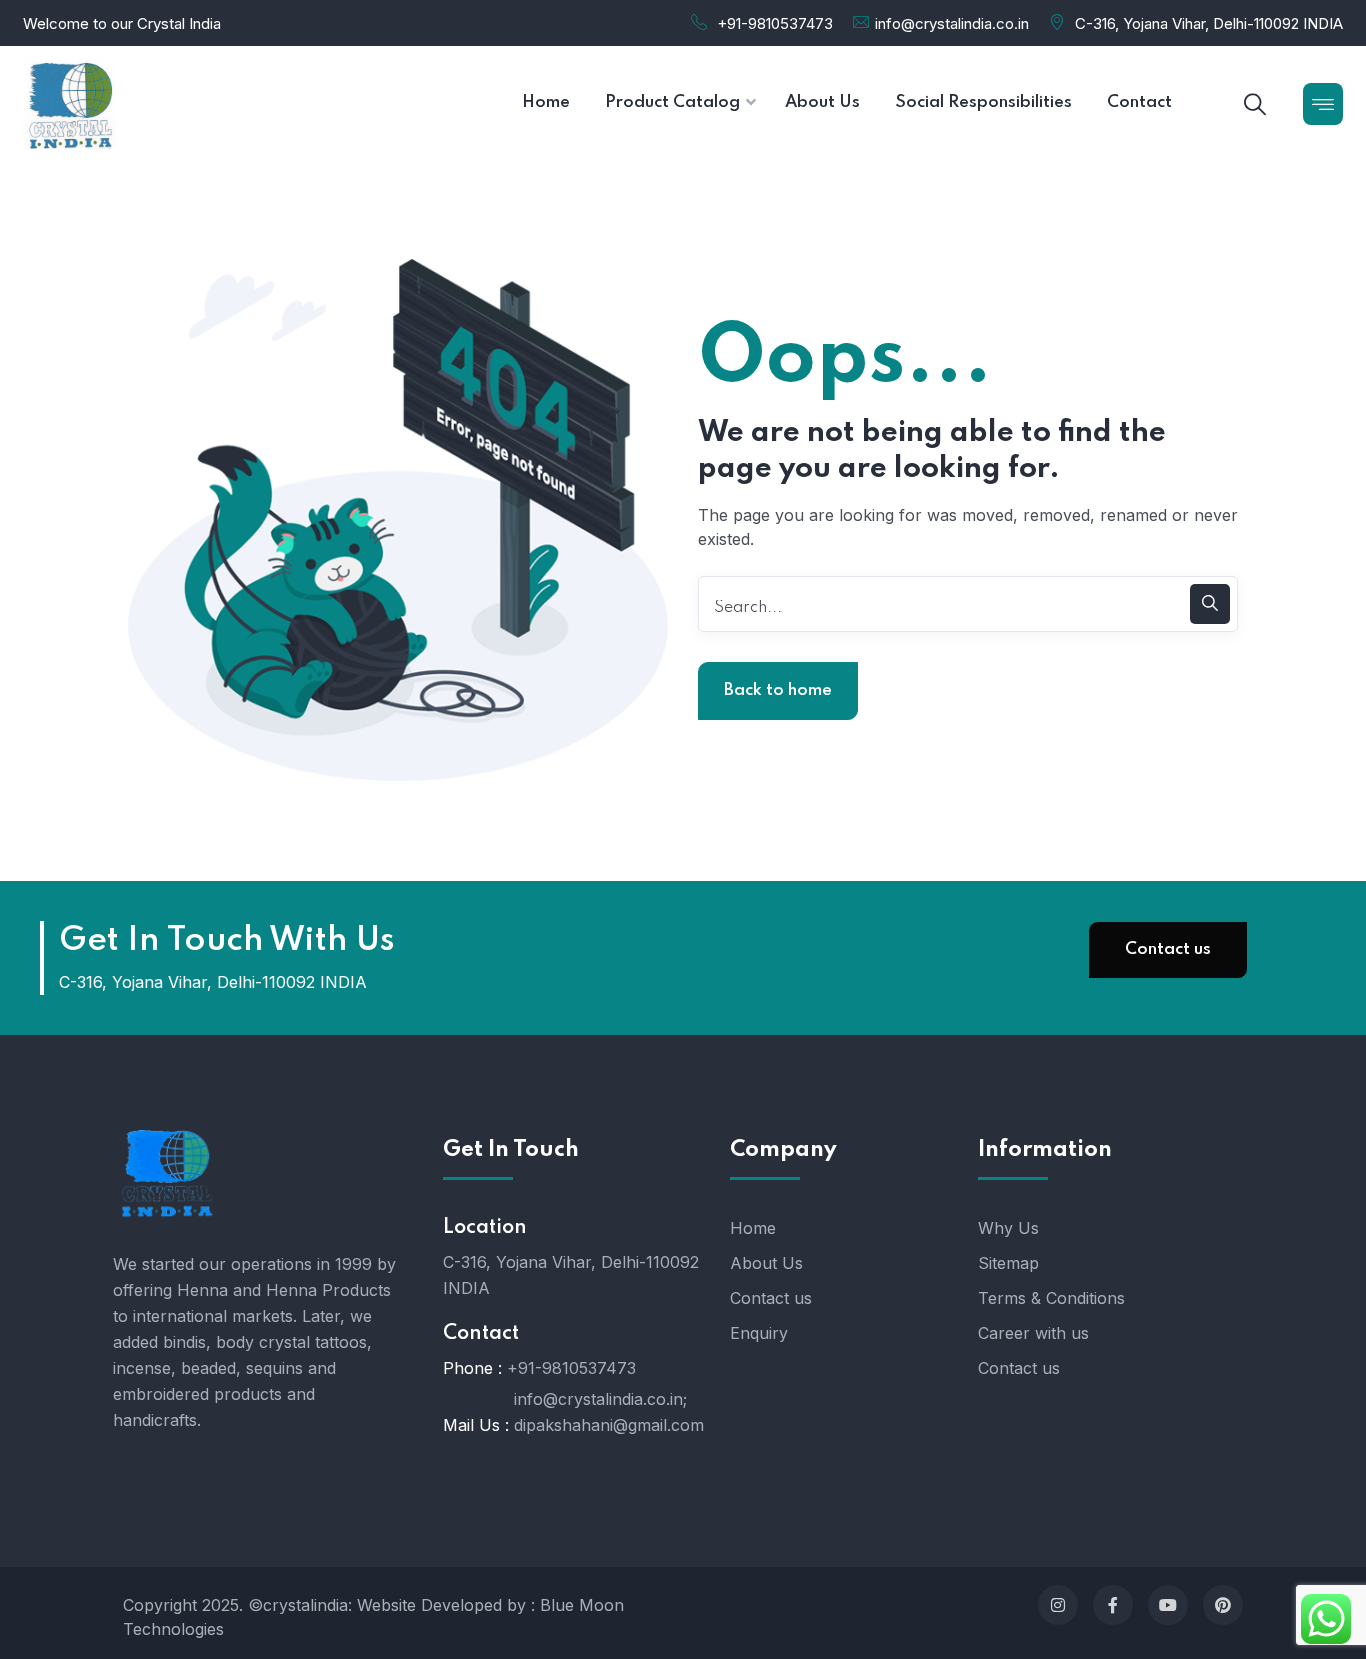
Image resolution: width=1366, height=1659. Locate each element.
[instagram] (1058, 1605)
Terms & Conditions (1051, 1298)
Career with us (1033, 1333)
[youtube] (1168, 1605)
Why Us (1008, 1228)
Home (753, 1228)
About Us (766, 1263)
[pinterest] (1223, 1605)
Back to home (778, 690)
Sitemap (1008, 1263)
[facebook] (1113, 1605)
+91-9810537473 (775, 23)
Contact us (1168, 949)
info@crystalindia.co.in (952, 23)
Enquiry (759, 1333)
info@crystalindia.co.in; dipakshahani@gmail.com (609, 1412)
